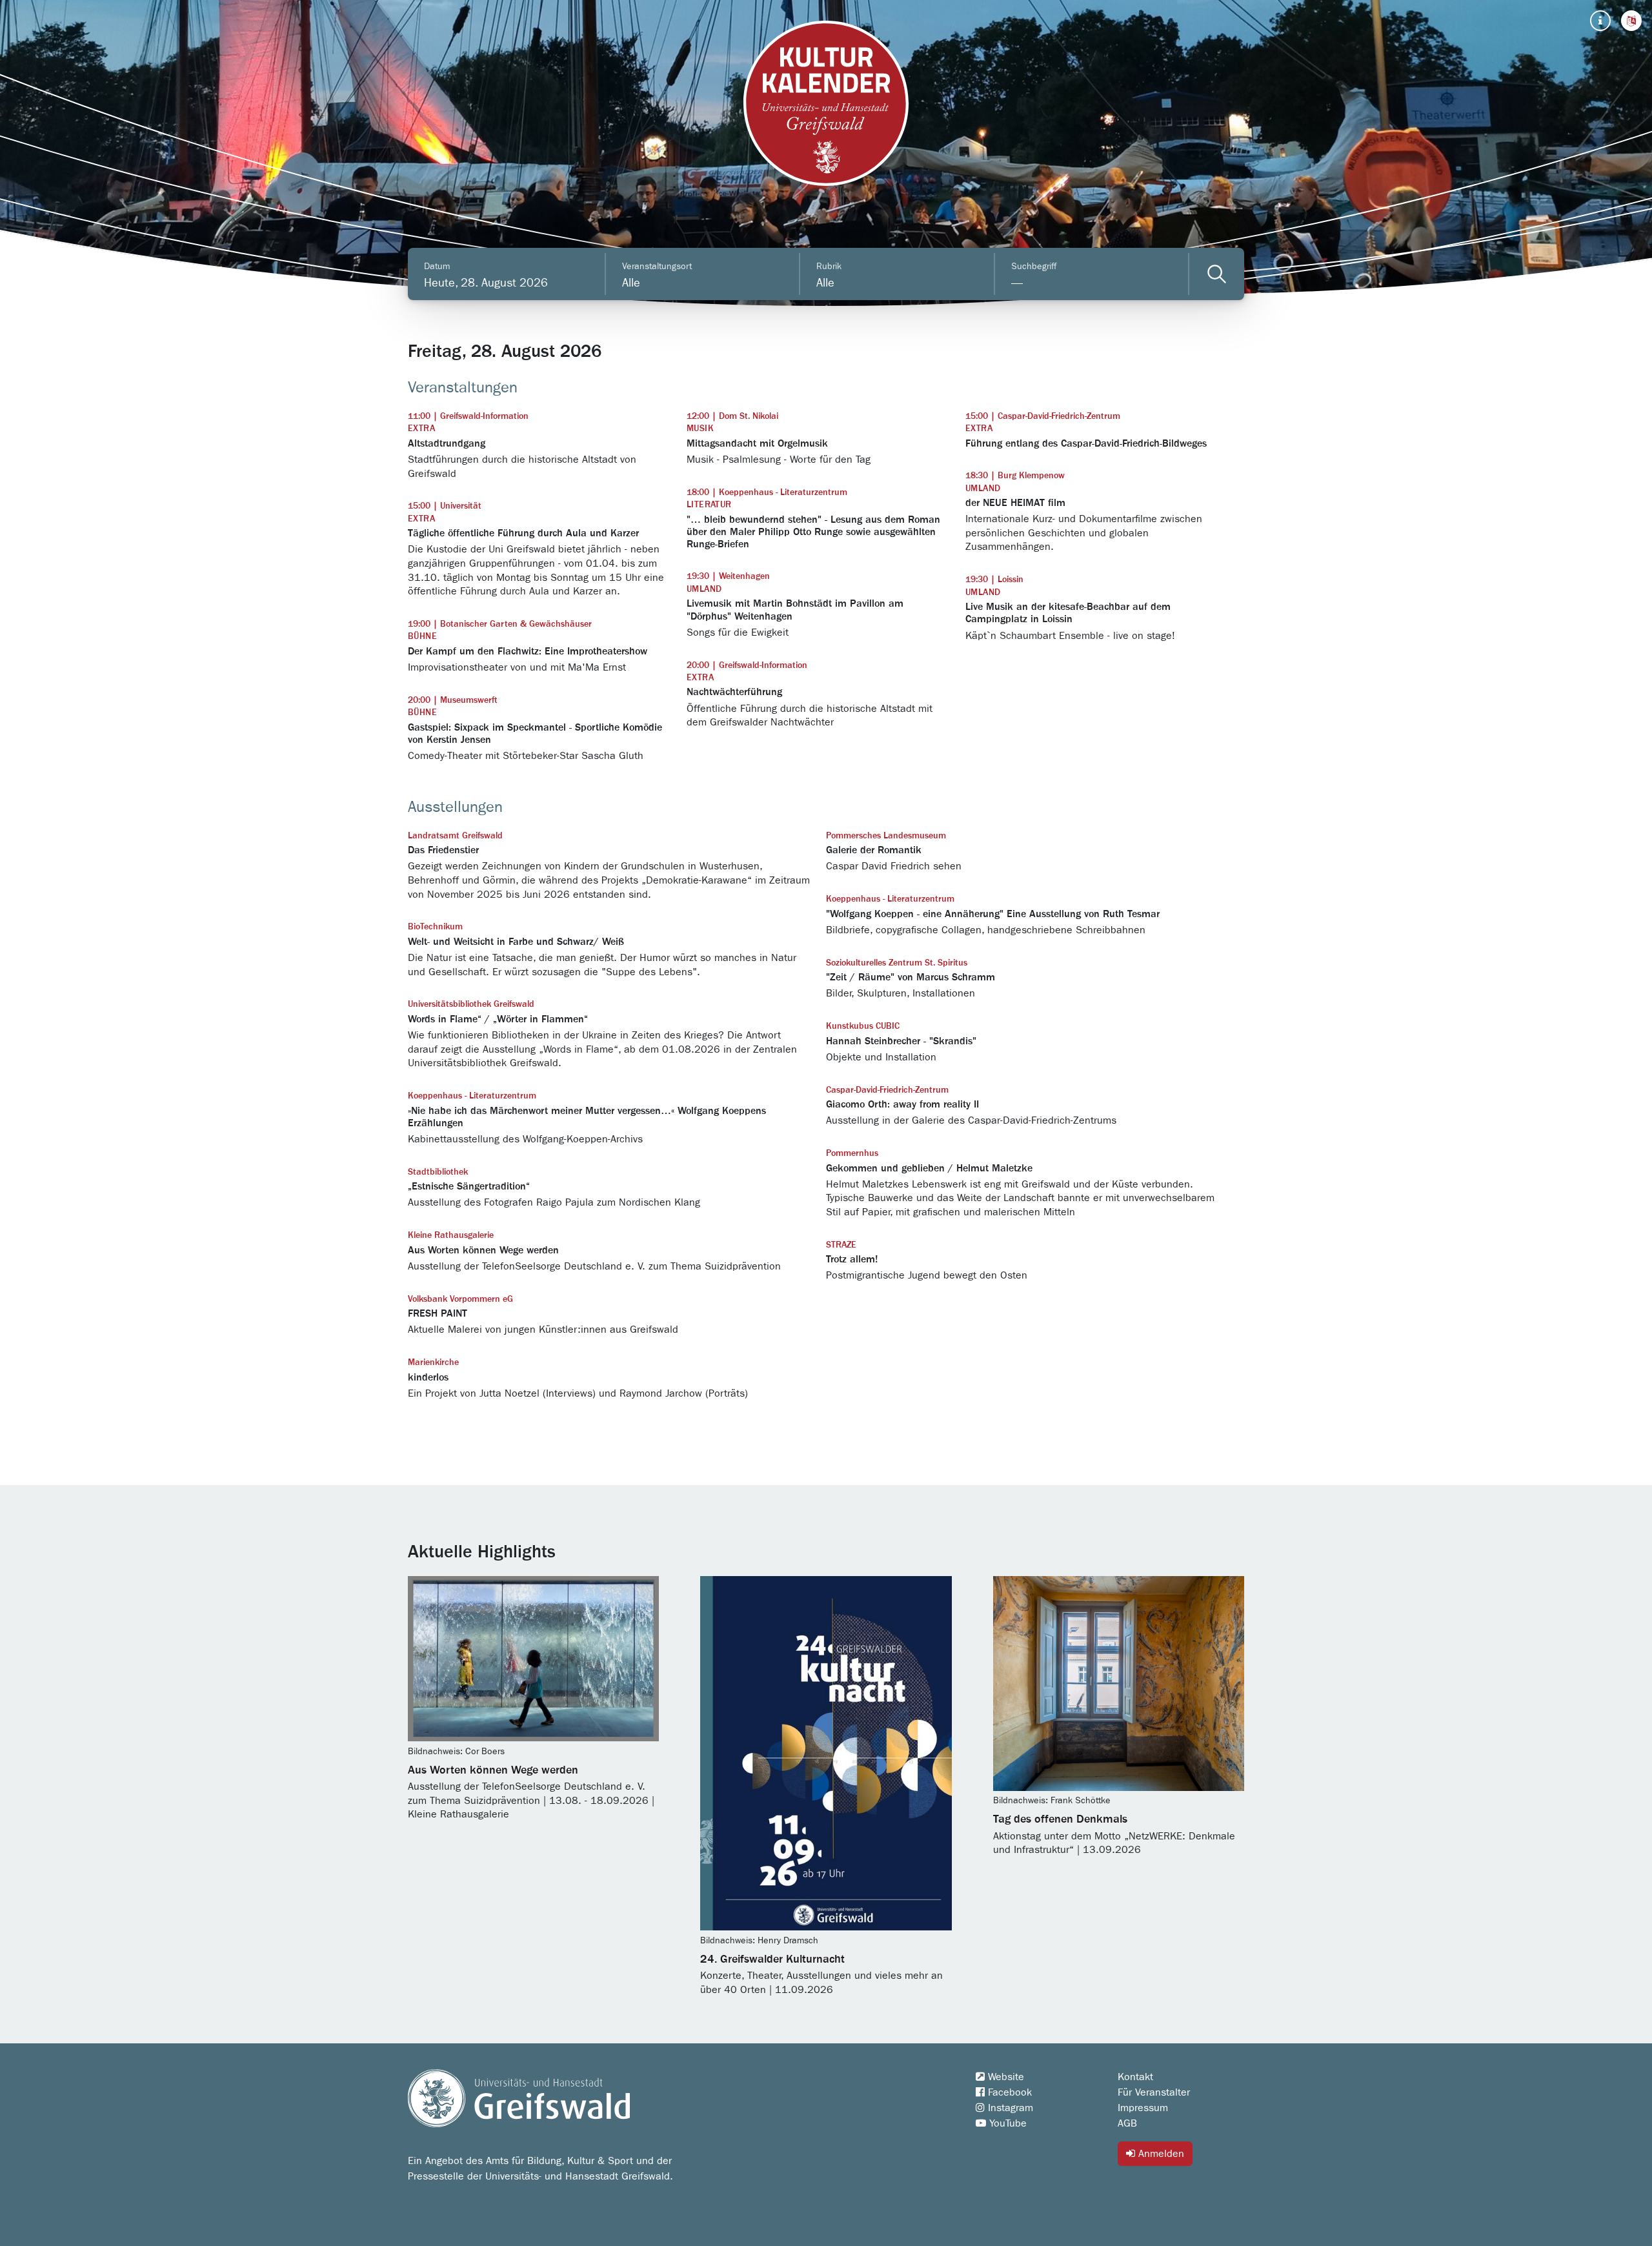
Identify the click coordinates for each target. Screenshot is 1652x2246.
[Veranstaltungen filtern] (1217, 274)
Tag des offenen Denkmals (1060, 1819)
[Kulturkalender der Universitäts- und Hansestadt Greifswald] (826, 103)
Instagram (1009, 2108)
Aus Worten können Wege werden (493, 1770)
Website (1004, 2077)
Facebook (1008, 2092)
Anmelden (1160, 2154)
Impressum (1143, 2108)
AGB (1127, 2123)
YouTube (1006, 2123)
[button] (1631, 21)
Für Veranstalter (1154, 2092)
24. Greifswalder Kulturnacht (772, 1959)
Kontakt (1135, 2077)
